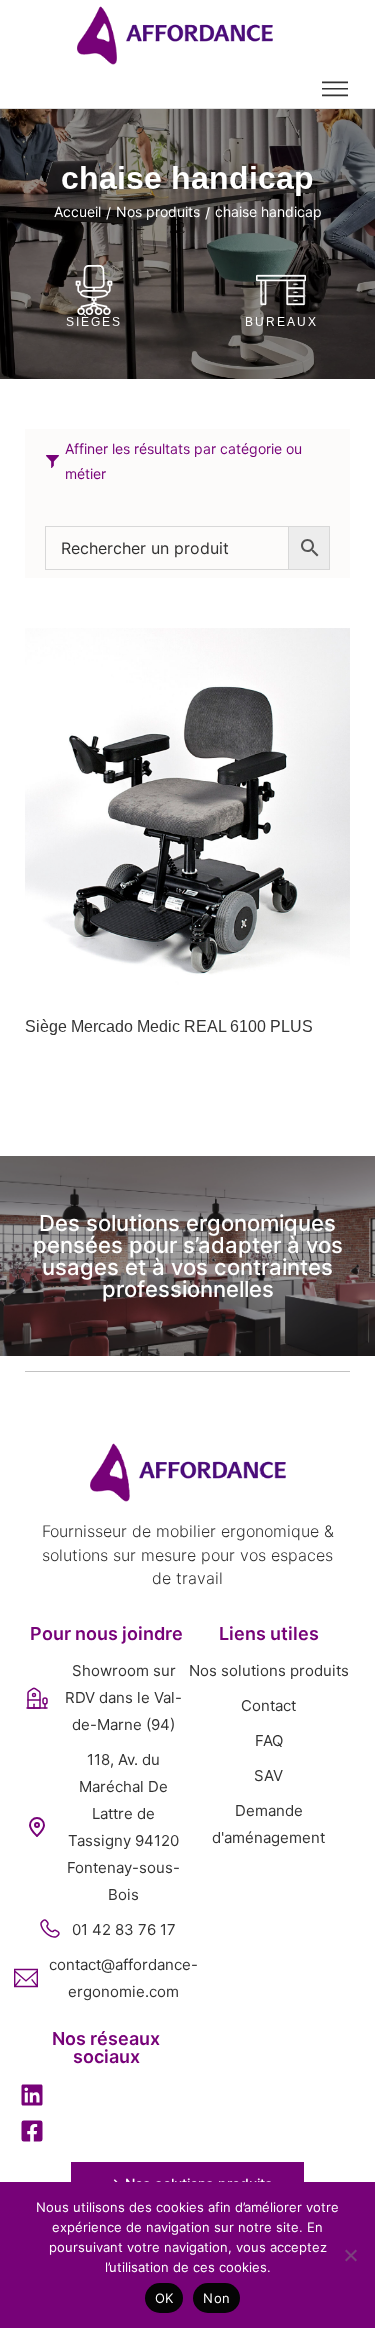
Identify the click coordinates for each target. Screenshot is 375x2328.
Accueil (77, 211)
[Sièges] (94, 290)
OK (164, 2298)
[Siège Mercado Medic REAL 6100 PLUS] (187, 811)
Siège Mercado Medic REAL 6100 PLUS (169, 1026)
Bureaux (281, 322)
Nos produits (158, 211)
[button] (32, 2097)
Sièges (94, 322)
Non (216, 2298)
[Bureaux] (281, 290)
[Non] (350, 2255)
